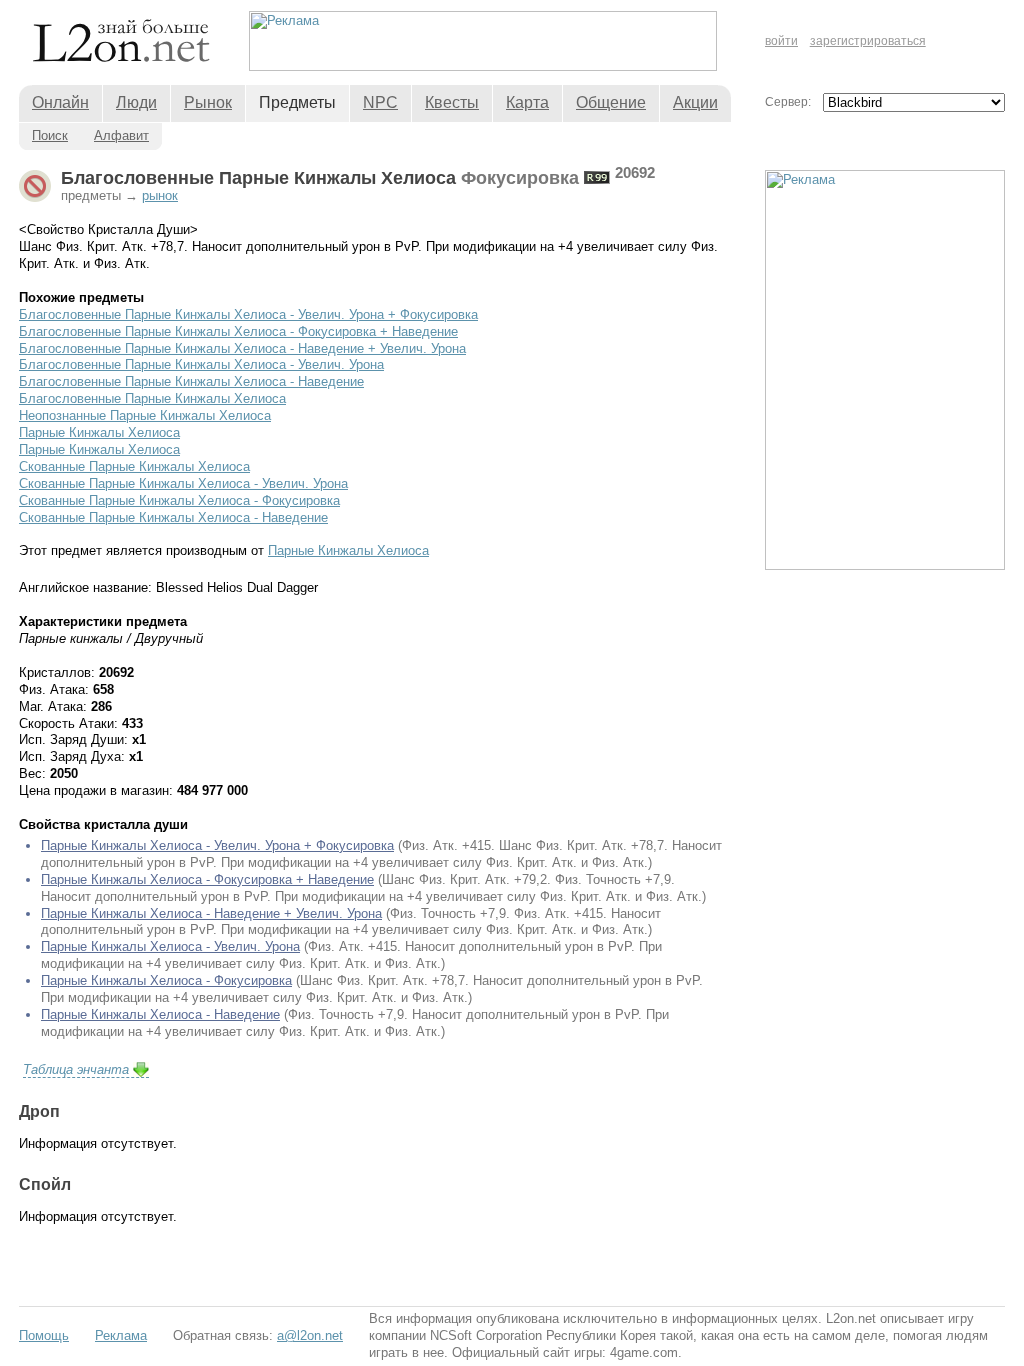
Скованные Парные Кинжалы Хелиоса (134, 466)
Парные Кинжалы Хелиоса (99, 432)
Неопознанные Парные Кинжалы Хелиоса (145, 415)
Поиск (50, 135)
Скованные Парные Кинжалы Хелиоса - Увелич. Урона (183, 483)
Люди (136, 102)
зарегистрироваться (868, 40)
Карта (527, 102)
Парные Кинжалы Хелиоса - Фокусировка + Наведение (207, 879)
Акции (695, 102)
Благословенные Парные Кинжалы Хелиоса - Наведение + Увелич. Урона (242, 348)
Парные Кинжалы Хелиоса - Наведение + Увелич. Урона (211, 913)
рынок (160, 195)
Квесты (452, 102)
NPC (380, 102)
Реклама (121, 1335)
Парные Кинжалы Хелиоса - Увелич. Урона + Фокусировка (217, 845)
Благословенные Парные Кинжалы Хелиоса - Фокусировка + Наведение (238, 331)
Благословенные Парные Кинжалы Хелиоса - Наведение (191, 381)
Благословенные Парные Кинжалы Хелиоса (152, 398)
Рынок (208, 102)
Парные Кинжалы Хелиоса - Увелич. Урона (170, 946)
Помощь (44, 1335)
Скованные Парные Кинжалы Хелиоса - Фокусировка (179, 500)
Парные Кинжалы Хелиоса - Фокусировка (166, 980)
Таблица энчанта (76, 1069)
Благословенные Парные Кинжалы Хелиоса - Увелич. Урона (201, 364)
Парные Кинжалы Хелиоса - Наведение (160, 1014)
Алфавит (121, 135)
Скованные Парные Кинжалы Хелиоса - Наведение (173, 517)
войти (781, 40)
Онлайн (60, 102)
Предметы (297, 102)
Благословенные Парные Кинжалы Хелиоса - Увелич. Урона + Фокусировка (248, 314)
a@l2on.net (310, 1335)
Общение (611, 102)
